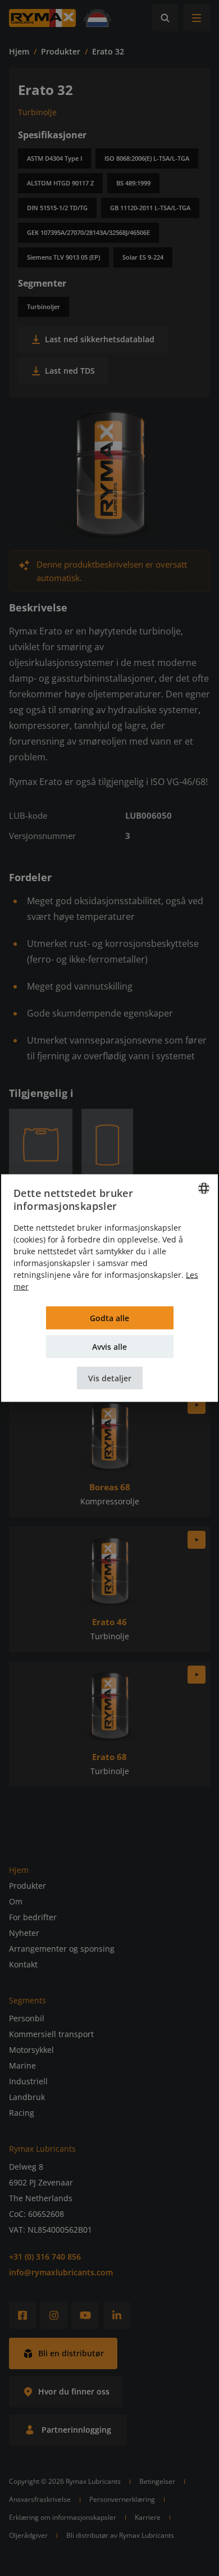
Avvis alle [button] (109, 1346)
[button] (110, 1378)
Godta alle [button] (109, 1318)
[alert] (109, 1288)
